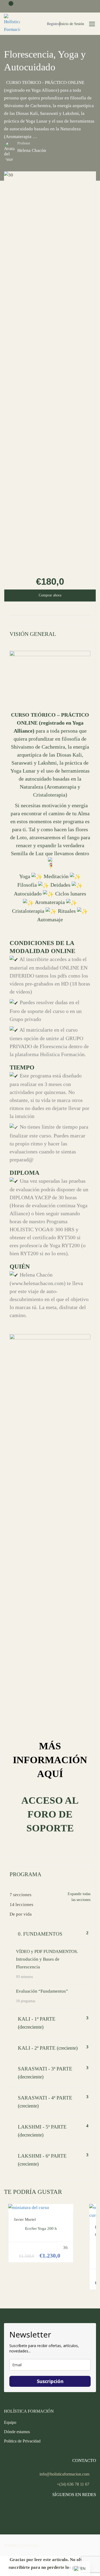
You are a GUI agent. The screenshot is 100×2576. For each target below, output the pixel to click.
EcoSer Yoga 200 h (41, 2228)
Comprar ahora (50, 595)
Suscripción (50, 2381)
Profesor (24, 143)
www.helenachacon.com (38, 1283)
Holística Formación (21, 2545)
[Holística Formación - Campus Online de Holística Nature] (12, 24)
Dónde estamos (17, 2432)
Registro (53, 24)
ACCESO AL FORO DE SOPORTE (50, 1814)
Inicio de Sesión (72, 24)
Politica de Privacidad (22, 2441)
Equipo (10, 2422)
